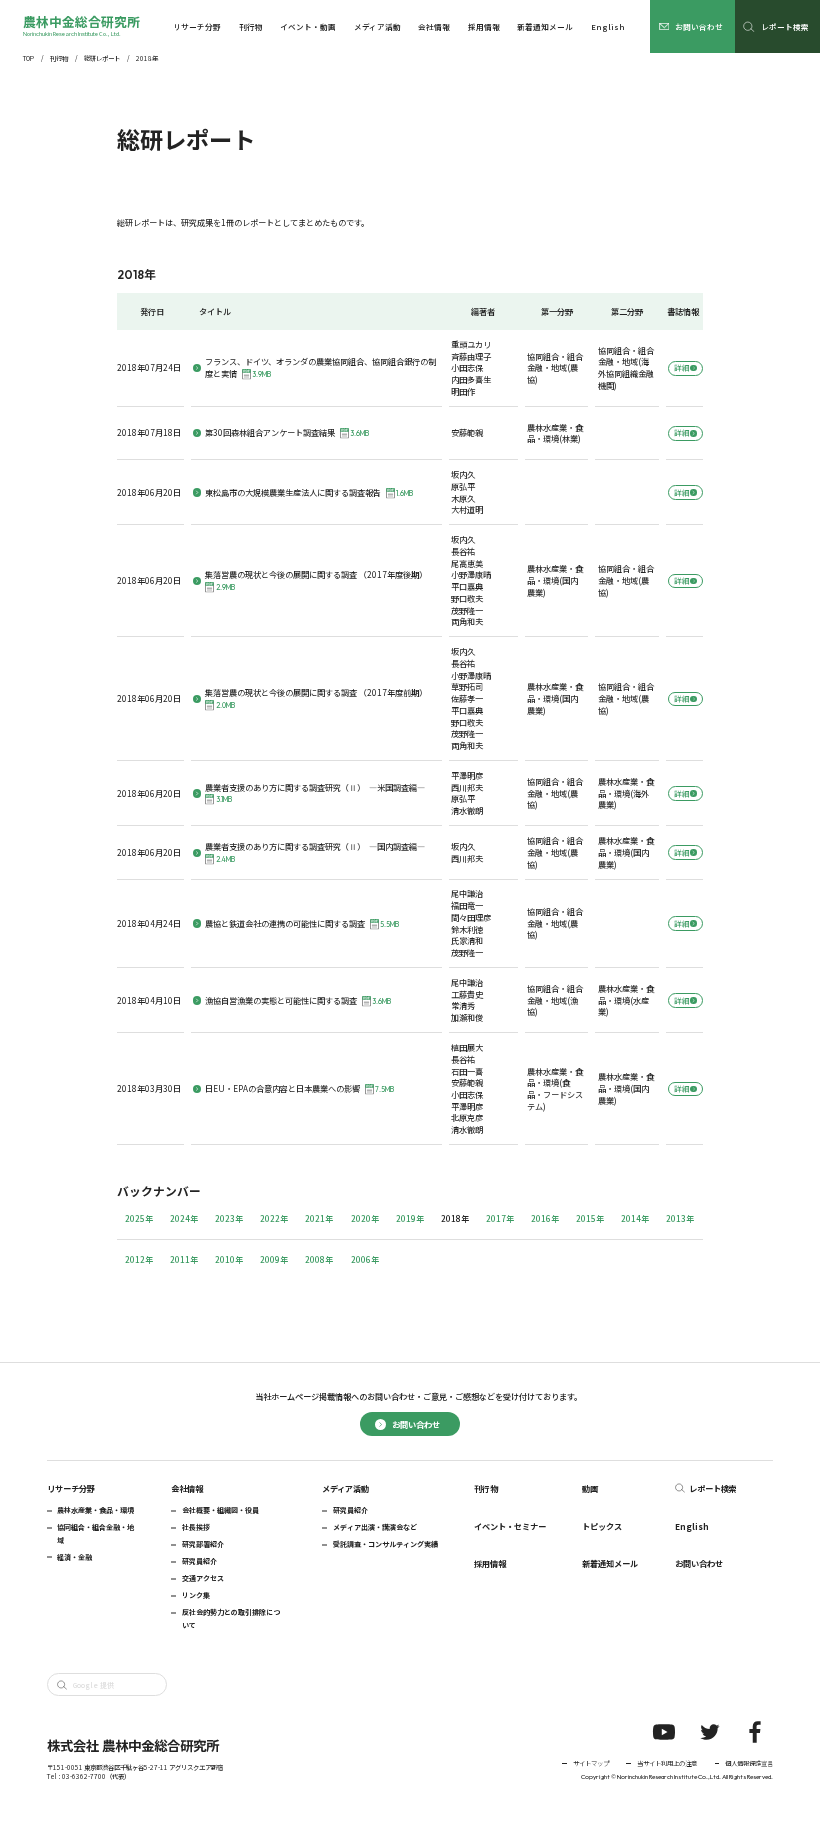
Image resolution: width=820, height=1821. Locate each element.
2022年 (274, 1218)
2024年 (184, 1218)
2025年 (139, 1218)
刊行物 (59, 59)
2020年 (365, 1218)
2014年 (635, 1218)
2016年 (545, 1218)
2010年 (229, 1259)
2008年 (319, 1259)
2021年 (319, 1218)
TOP (28, 59)
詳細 (681, 367)
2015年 (590, 1218)
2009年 (274, 1259)
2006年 (365, 1259)
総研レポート (102, 59)
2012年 (139, 1259)
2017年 (500, 1218)
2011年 (184, 1259)
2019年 (410, 1218)
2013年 (680, 1218)
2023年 (229, 1218)
